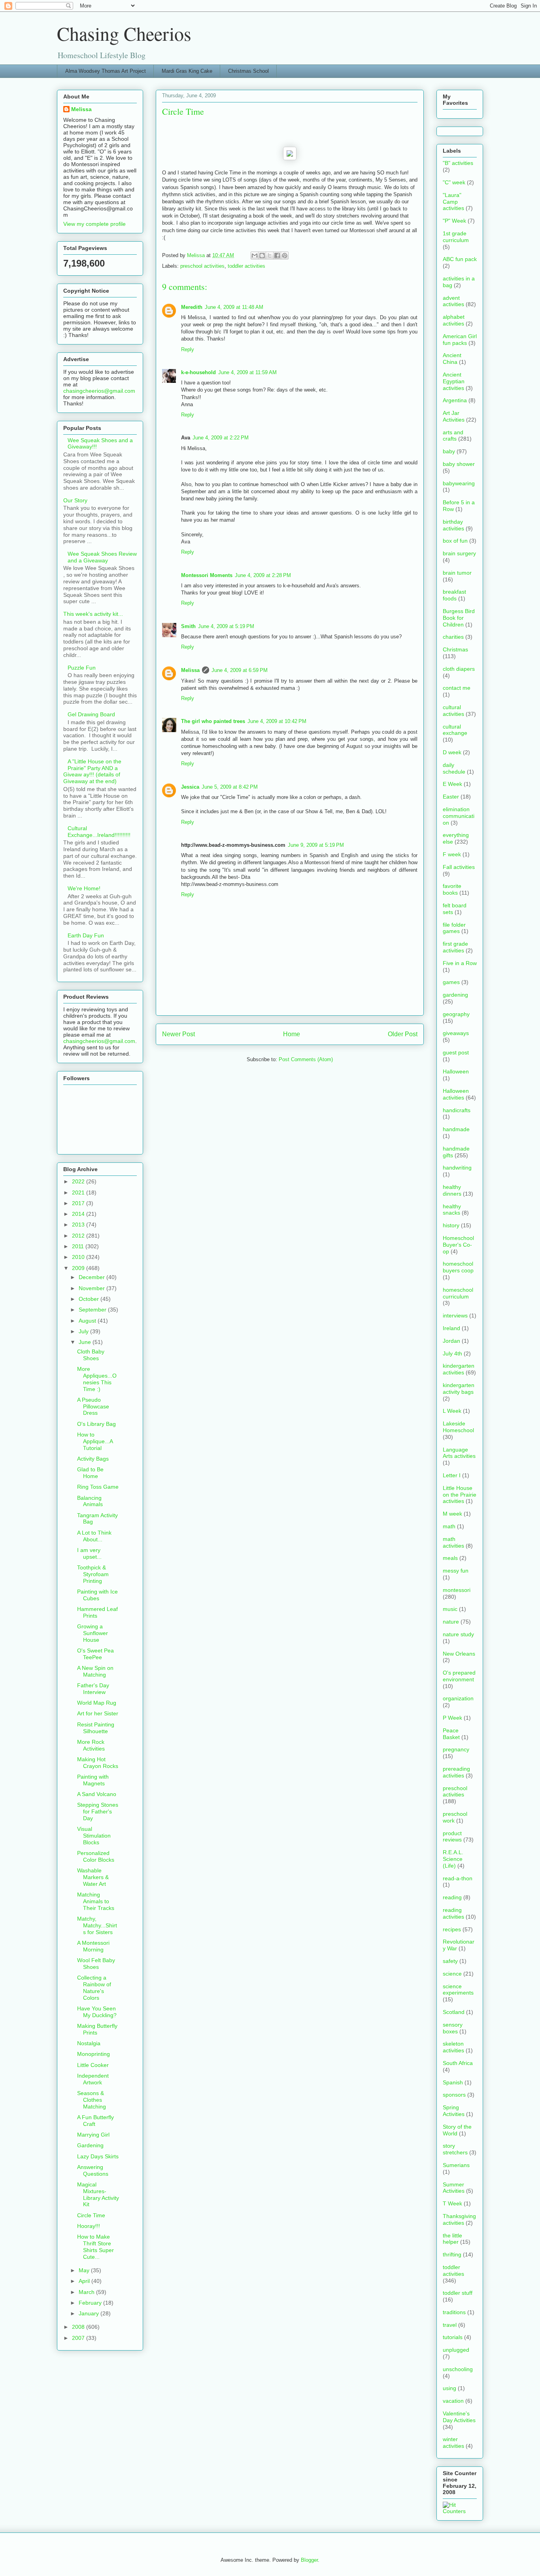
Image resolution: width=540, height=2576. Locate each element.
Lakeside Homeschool (458, 1427)
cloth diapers (459, 669)
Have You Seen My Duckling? (97, 2012)
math (449, 1526)
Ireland (451, 1328)
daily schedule (454, 768)
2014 (79, 1214)
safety (450, 1961)
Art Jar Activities (454, 416)
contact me (457, 688)
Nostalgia (89, 2043)
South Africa (458, 2063)
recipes (452, 1929)
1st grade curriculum (456, 237)
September (93, 1310)
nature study (458, 1634)
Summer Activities (454, 2188)
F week (452, 854)
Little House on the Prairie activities (460, 1495)
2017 (79, 1203)
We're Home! (84, 888)
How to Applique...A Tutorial (95, 1441)
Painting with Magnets (93, 1780)
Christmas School (248, 71)
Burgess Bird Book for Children (459, 618)
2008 (79, 2327)
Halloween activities (456, 1094)
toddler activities (246, 266)
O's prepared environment (459, 1676)
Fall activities (459, 867)
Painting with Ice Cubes (97, 1595)
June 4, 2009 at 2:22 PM (221, 438)
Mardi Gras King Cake (187, 71)
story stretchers (455, 2149)
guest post (456, 1052)
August (88, 1321)
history (451, 1225)
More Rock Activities (91, 1745)
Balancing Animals (90, 1501)
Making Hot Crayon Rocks (98, 1763)
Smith (188, 626)
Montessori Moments (207, 575)
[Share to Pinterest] (285, 256)
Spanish (453, 2082)
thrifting (452, 2254)
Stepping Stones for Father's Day (98, 1811)
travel (450, 2325)
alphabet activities (454, 320)
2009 (79, 1268)
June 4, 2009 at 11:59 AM (247, 372)
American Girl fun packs (460, 340)
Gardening (90, 2145)
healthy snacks (452, 1210)
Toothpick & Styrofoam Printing (93, 1574)
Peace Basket (451, 1734)
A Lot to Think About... (94, 1536)
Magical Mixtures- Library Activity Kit (98, 2194)
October (90, 1299)
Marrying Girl (93, 2135)
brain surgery (459, 553)
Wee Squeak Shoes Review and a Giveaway (102, 557)
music (450, 1609)
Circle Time (91, 2215)
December (93, 1277)
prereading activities (456, 1772)
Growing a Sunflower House (93, 1633)
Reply (188, 349)
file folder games (454, 928)
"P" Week (454, 221)
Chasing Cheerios (124, 33)
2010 (79, 1257)
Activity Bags (93, 1459)
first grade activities (455, 947)
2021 (79, 1192)
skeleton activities (453, 2047)
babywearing (459, 483)
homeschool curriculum (458, 1293)
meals (450, 1558)
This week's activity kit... (93, 614)
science (452, 1974)
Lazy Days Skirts (98, 2156)
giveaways (456, 1033)
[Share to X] (270, 256)
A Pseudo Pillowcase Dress (93, 1406)
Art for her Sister (98, 1713)
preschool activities (202, 266)
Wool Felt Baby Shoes (96, 1964)
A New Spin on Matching (95, 1671)
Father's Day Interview (93, 1689)
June (86, 1342)
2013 (79, 1225)
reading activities (453, 1913)
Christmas (455, 649)
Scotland (454, 2012)
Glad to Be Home (90, 1473)
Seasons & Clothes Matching (92, 2100)
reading (452, 1897)
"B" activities (458, 163)
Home (292, 1034)
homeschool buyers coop (458, 1267)
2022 (79, 1181)
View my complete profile (94, 224)
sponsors (454, 2095)
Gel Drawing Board (91, 714)
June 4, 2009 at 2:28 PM (263, 575)
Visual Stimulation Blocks (94, 1836)
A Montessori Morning (93, 1946)
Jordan (451, 1341)
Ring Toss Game (98, 1487)
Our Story (75, 500)
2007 (79, 2338)
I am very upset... (89, 1553)
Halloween (456, 1071)
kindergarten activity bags (459, 1388)
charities (453, 637)
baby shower (459, 464)
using (449, 2388)
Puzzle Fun (82, 668)
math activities (453, 1542)
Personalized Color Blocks (96, 1856)
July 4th (452, 1353)
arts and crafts (453, 436)
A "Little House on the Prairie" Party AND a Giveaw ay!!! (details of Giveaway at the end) (92, 771)
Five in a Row (460, 963)
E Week (452, 784)
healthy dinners (452, 1190)
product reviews (452, 1837)
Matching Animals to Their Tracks (96, 1901)
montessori (457, 1590)
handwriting (457, 1168)
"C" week (454, 182)
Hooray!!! (89, 2226)
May (85, 2270)
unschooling (458, 2369)
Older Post (403, 1034)
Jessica (190, 787)
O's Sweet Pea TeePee (95, 1654)
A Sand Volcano (97, 1794)
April (85, 2281)
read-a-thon (458, 1878)
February (91, 2303)
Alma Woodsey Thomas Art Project (106, 71)
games (451, 982)
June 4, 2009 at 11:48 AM (234, 307)
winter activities (453, 2443)
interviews (455, 1315)
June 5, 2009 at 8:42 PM (230, 787)
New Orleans (459, 1654)
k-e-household (198, 372)
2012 (79, 1236)
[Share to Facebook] (277, 256)
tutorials (453, 2337)
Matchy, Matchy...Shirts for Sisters (97, 1925)
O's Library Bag (96, 1424)
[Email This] (255, 256)
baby (449, 451)
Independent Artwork (93, 2079)
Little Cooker (93, 2065)
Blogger (309, 2560)
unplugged (456, 2350)
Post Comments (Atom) (306, 1059)
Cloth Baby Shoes (91, 1355)
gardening (455, 995)
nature (451, 1622)
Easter (451, 797)
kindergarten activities (459, 1369)
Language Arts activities (459, 1453)
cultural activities (453, 711)
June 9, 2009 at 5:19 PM (316, 845)
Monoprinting (93, 2054)
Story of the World (457, 2130)
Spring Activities (454, 2111)
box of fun (455, 541)
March (87, 2292)
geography (456, 1014)
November (93, 1288)
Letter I (452, 1475)
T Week (452, 2203)
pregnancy (456, 1749)
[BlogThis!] (262, 256)
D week (452, 752)
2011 (79, 1246)
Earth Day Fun (86, 935)
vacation (453, 2401)
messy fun (456, 1571)
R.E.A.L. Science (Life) (453, 1859)
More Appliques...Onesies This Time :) (97, 1379)
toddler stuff (458, 2293)
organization (458, 1698)
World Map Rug (97, 1703)
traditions (454, 2312)
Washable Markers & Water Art (93, 1877)
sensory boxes (453, 2028)
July (84, 1331)
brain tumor (457, 573)
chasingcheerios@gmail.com (99, 391)
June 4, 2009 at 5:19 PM (226, 626)
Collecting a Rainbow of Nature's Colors (94, 1987)
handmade (456, 1129)
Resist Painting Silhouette (96, 1728)
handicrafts (457, 1110)
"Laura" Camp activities (453, 202)
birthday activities (453, 525)
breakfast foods (454, 595)
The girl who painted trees (213, 721)
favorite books (452, 889)
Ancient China (452, 359)
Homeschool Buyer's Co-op (458, 1245)
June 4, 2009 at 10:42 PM (277, 721)
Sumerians (456, 2165)
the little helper (452, 2239)
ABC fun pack (460, 259)
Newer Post (178, 1034)
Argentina (455, 400)
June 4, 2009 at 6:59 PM (240, 670)
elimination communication (459, 816)
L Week (452, 1411)
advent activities (453, 301)
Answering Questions (93, 2170)
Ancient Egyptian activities (454, 381)
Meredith (192, 307)
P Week (452, 1718)
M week (452, 1514)
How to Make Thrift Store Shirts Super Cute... (95, 2247)
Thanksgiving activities (459, 2219)
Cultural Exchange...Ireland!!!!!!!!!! (99, 832)
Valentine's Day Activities (459, 2417)
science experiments (458, 1990)
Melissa (190, 670)
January (90, 2313)
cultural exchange (455, 730)
